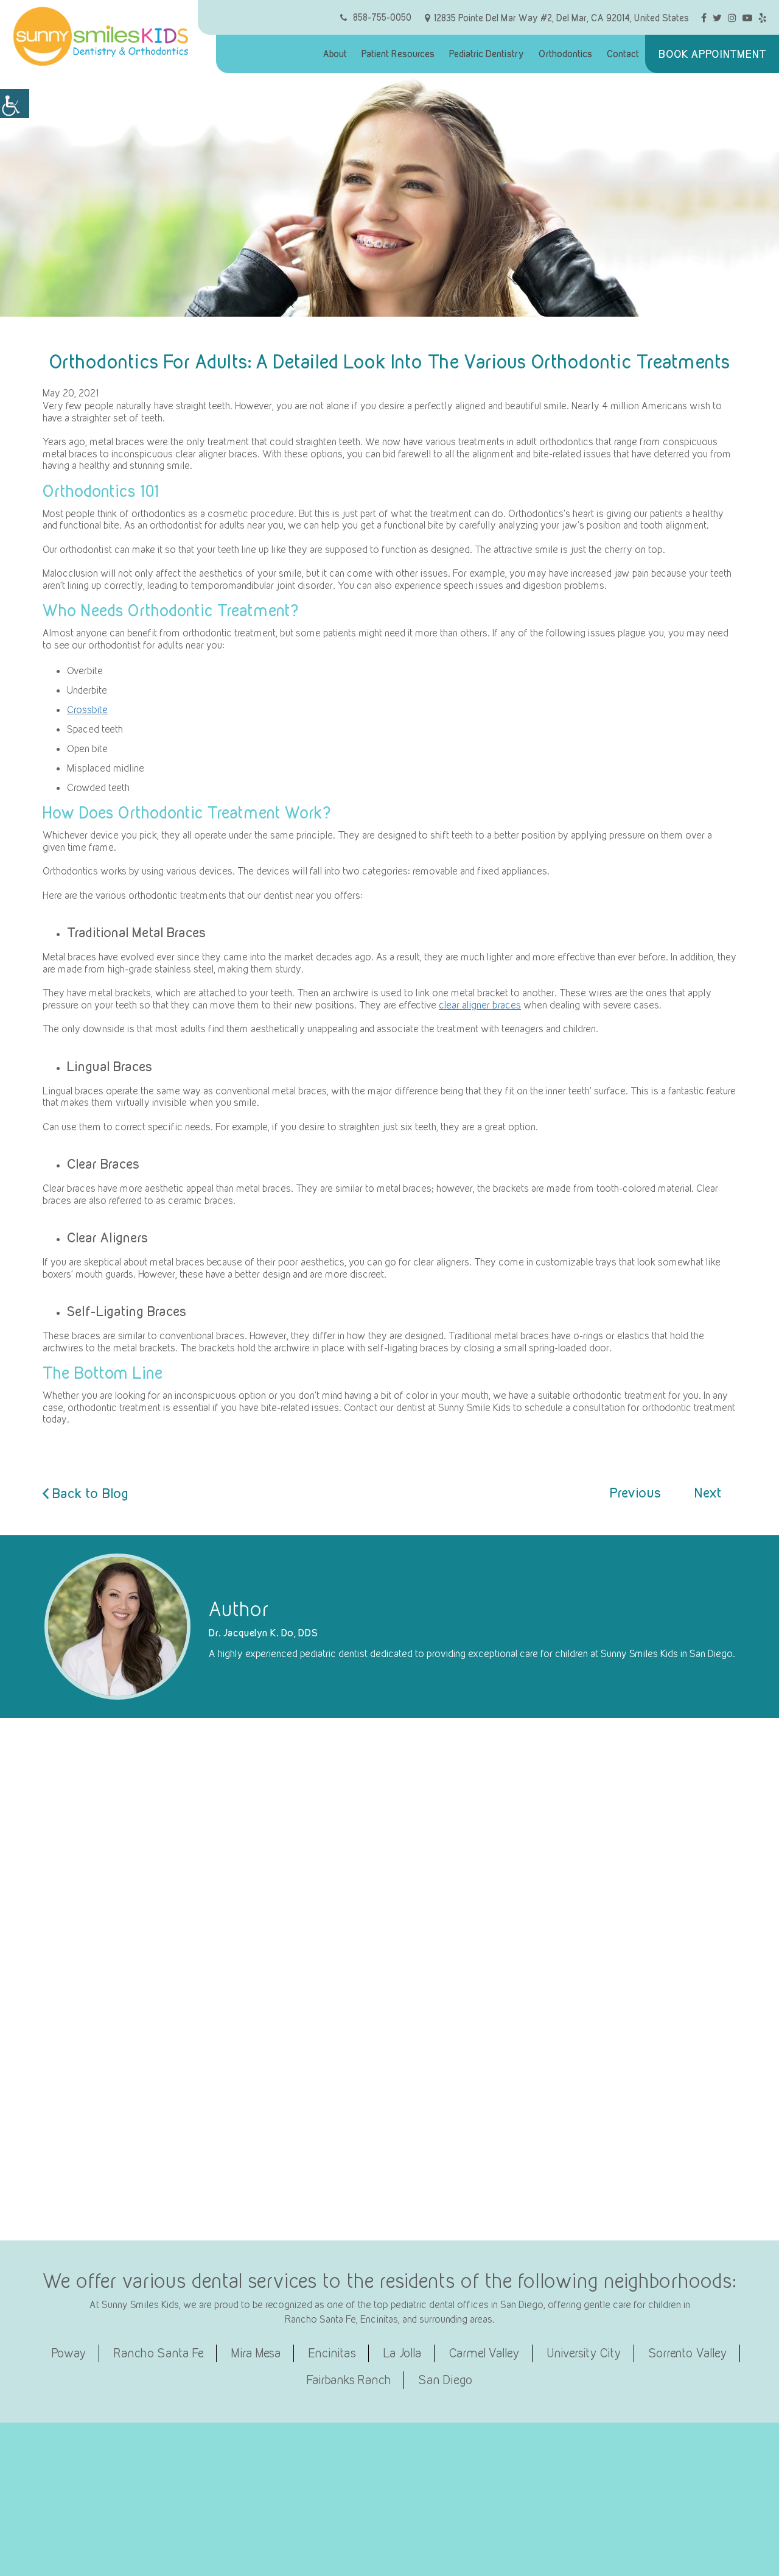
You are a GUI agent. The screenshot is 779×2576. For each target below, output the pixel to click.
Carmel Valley (484, 2353)
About (335, 54)
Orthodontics (565, 54)
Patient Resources (398, 54)
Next (708, 1493)
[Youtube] (747, 17)
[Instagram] (732, 17)
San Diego (446, 2380)
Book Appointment (712, 54)
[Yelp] (763, 17)
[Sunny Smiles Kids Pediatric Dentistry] (100, 36)
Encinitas (332, 2353)
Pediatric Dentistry (487, 54)
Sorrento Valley (688, 2353)
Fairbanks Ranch (349, 2380)
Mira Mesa (256, 2353)
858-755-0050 (382, 17)
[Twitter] (717, 17)
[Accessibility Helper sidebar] (15, 104)
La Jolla (403, 2353)
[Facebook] (704, 17)
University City (584, 2353)
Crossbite (87, 709)
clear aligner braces (480, 1005)
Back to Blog (89, 1494)
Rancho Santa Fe (159, 2353)
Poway (69, 2353)
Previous (636, 1493)
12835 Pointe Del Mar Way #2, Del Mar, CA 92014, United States (561, 18)
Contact (623, 54)
